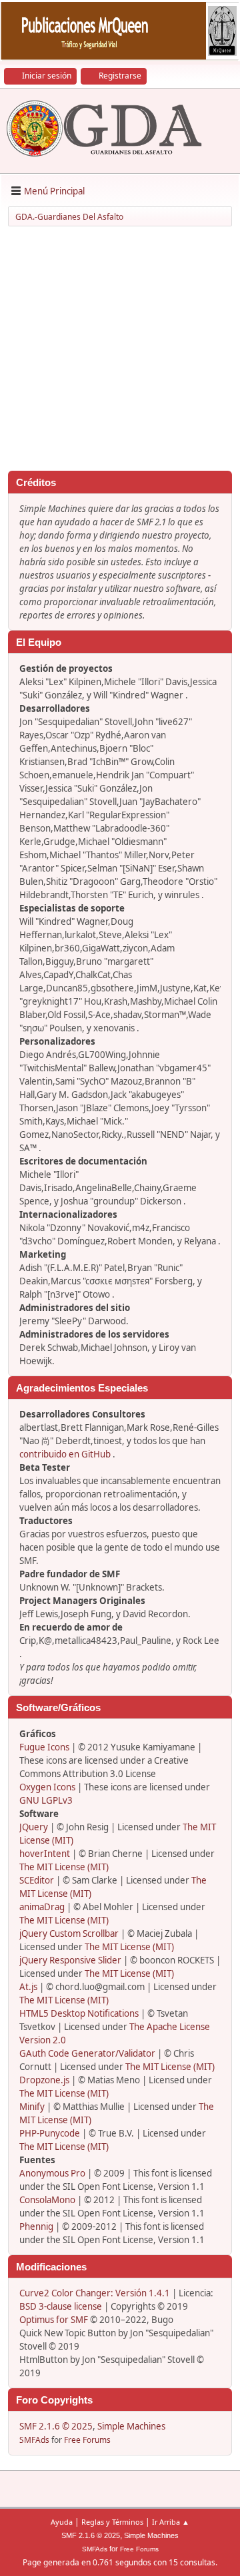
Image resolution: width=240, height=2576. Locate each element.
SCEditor (37, 1880)
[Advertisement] (120, 351)
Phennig (36, 2226)
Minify (32, 2107)
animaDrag (42, 1907)
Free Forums (87, 2440)
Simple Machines (131, 2426)
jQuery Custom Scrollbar (69, 1933)
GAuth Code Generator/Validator (87, 2053)
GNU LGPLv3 (46, 1800)
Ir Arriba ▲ (171, 2522)
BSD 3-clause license (61, 2306)
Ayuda (62, 2522)
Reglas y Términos (112, 2522)
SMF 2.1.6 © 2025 (56, 2426)
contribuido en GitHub (65, 1454)
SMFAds (34, 2440)
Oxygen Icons (47, 1787)
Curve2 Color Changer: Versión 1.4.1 (95, 2293)
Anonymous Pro (52, 2173)
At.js (28, 1987)
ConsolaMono (47, 2200)
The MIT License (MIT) (64, 1867)
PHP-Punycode (50, 2133)
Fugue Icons (44, 1747)
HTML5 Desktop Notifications (79, 2013)
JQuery (34, 1827)
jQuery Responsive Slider (70, 1960)
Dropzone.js (44, 2080)
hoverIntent (45, 1854)
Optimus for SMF (54, 2320)
